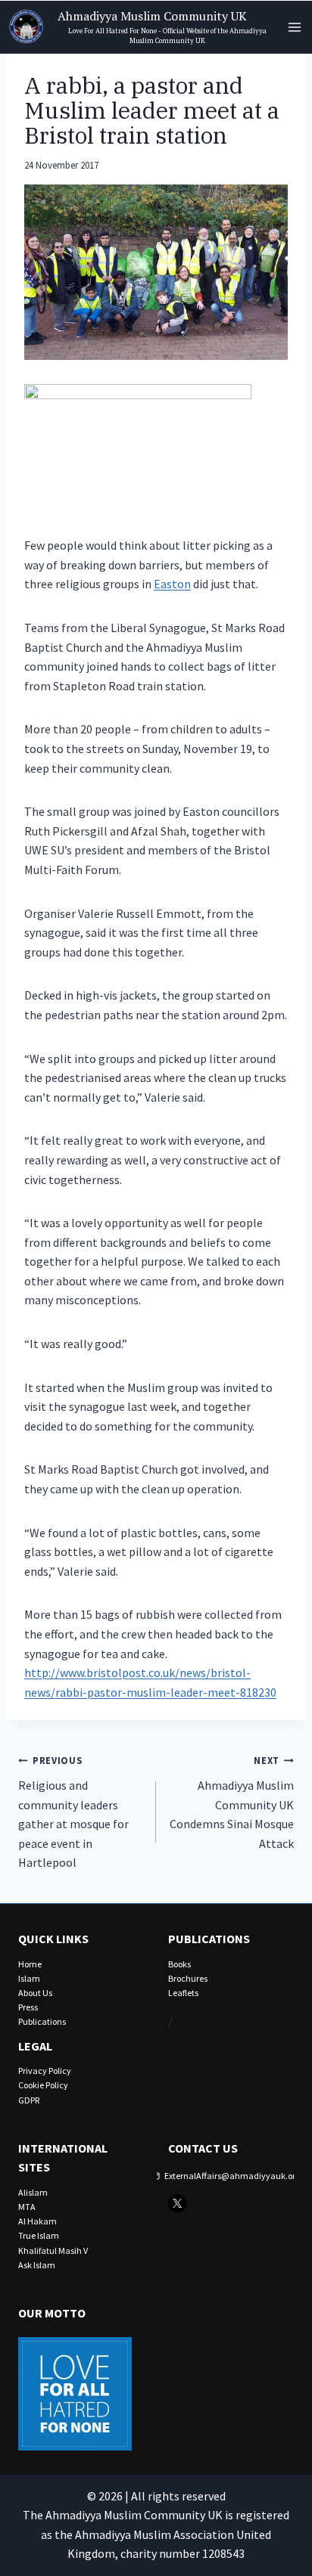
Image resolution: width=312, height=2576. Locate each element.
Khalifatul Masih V (53, 2251)
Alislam (33, 2192)
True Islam (39, 2235)
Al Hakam (37, 2221)
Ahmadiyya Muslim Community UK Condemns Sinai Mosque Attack (232, 1802)
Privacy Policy (45, 2071)
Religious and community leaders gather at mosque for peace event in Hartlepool (73, 1812)
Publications (42, 2021)
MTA (27, 2207)
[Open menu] (294, 27)
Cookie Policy (43, 2085)
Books (179, 1964)
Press (28, 2007)
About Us (35, 1993)
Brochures (188, 1978)
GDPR (29, 2100)
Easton (172, 584)
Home (30, 1964)
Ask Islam (37, 2265)
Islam (29, 1978)
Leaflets (183, 1993)
